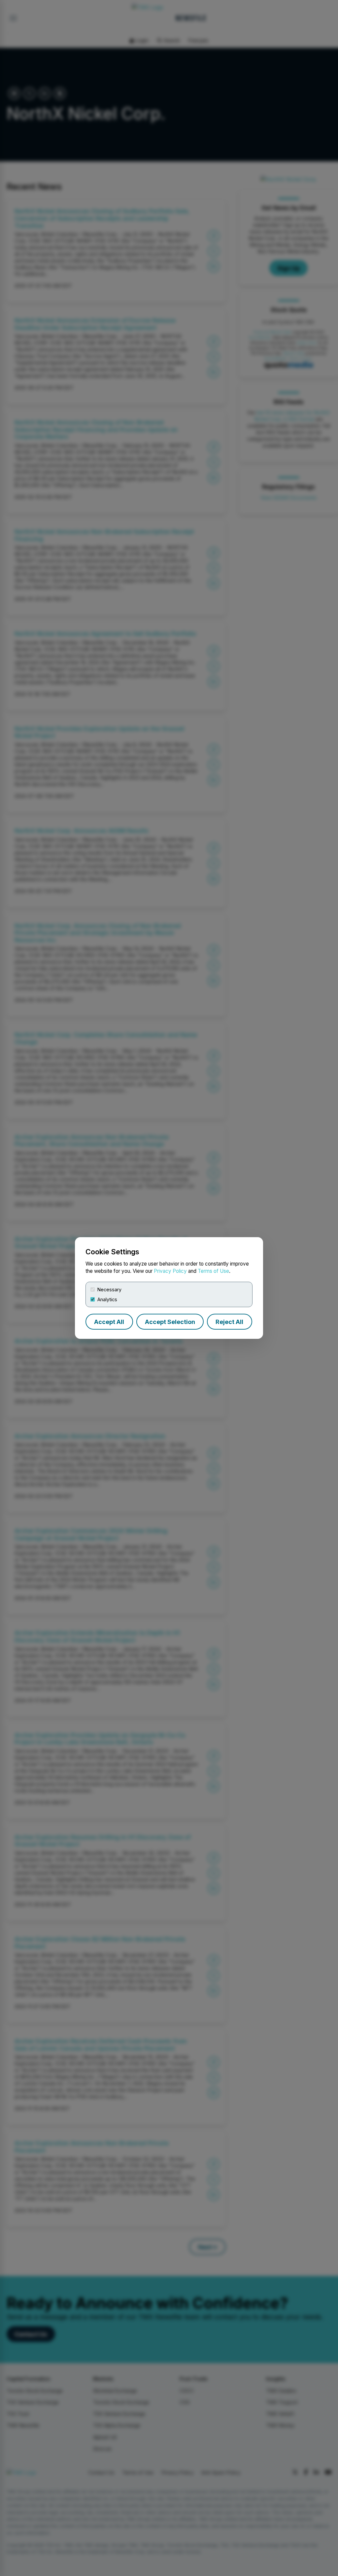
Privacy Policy (170, 1271)
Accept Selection (170, 1322)
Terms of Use (213, 1271)
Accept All (109, 1322)
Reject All (229, 1322)
